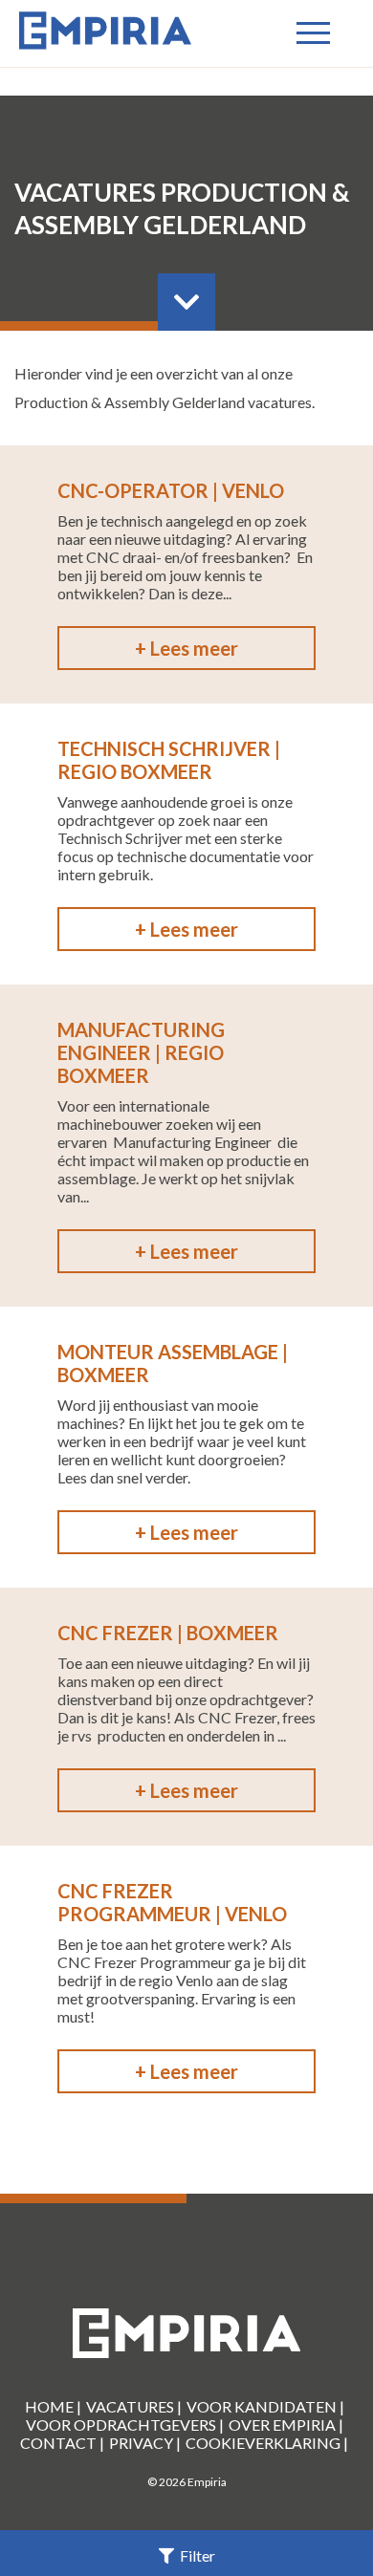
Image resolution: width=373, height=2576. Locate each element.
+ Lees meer (186, 648)
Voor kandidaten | (265, 2406)
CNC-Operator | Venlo (171, 490)
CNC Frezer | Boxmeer (168, 1633)
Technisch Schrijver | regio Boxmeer (169, 760)
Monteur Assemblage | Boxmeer (173, 1363)
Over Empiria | (286, 2424)
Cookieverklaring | (267, 2443)
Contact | (62, 2443)
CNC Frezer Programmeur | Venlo (172, 1902)
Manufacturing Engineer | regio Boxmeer (141, 1052)
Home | (53, 2406)
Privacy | (145, 2443)
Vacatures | (134, 2406)
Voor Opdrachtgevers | (125, 2424)
